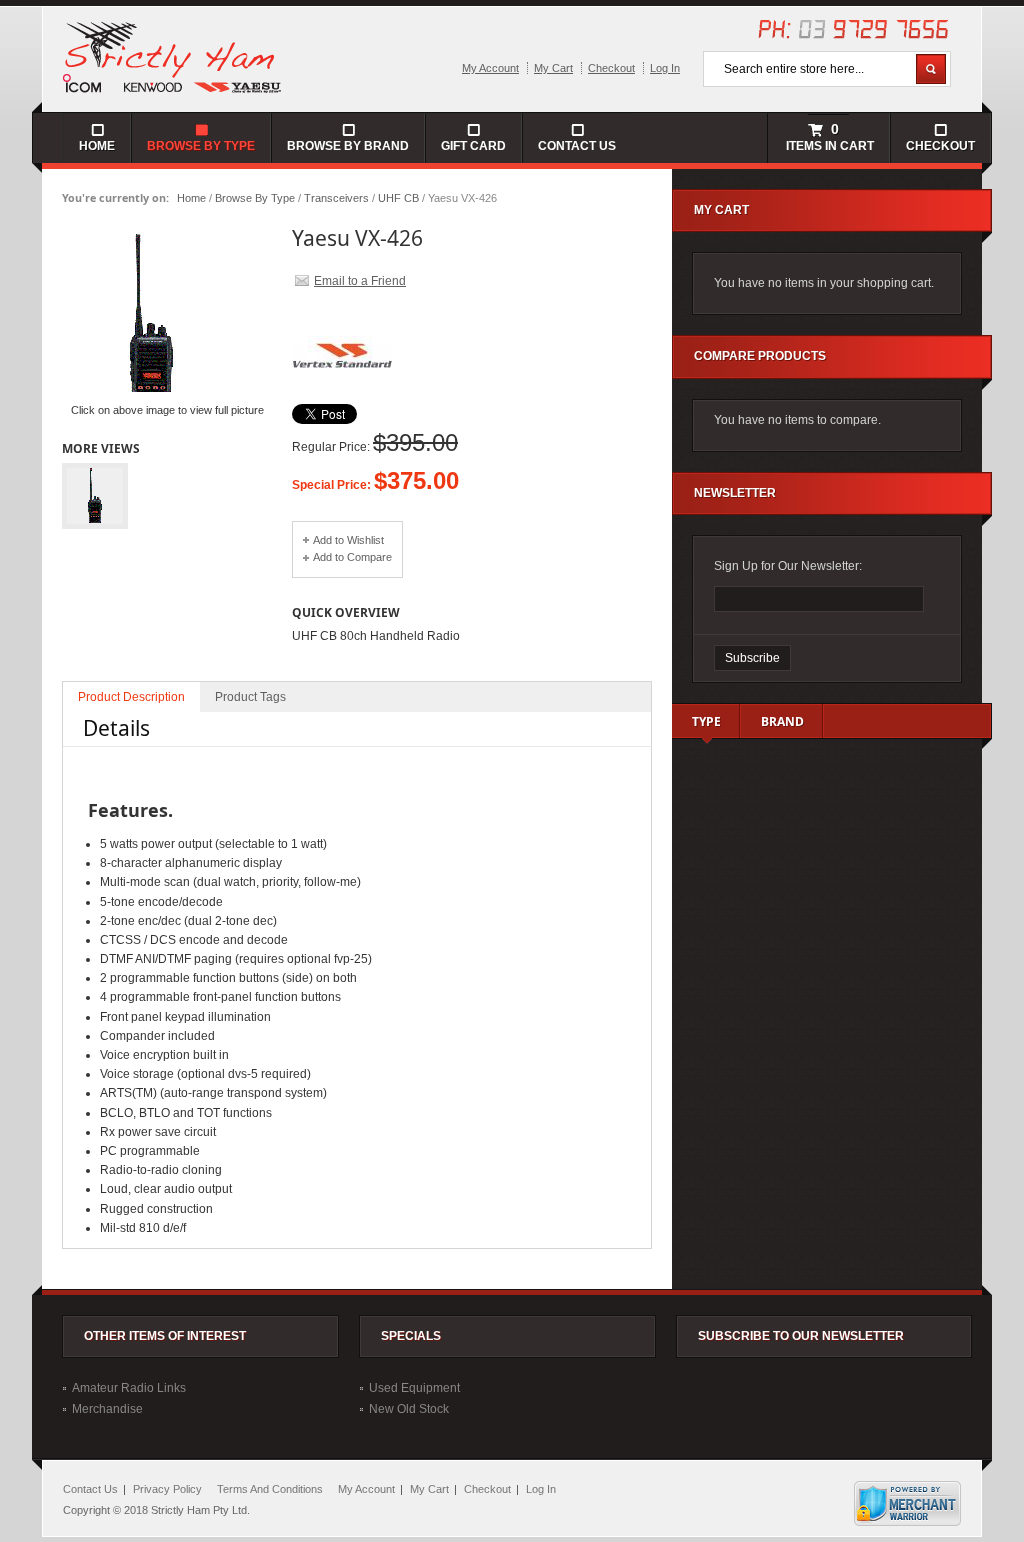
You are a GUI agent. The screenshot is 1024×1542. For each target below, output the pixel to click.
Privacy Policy (167, 1489)
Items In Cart (828, 137)
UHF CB (398, 198)
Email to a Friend (360, 281)
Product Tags (250, 697)
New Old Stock (409, 1409)
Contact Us (577, 146)
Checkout (611, 68)
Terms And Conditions (270, 1489)
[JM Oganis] (173, 56)
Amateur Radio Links (129, 1388)
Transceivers (336, 198)
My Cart (553, 68)
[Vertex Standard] (342, 400)
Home (191, 198)
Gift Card (473, 146)
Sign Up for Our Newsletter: (788, 566)
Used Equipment (414, 1388)
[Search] (931, 69)
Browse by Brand (348, 146)
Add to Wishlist (348, 540)
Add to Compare (352, 557)
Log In (665, 68)
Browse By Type (255, 198)
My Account (490, 68)
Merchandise (107, 1409)
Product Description (131, 697)
